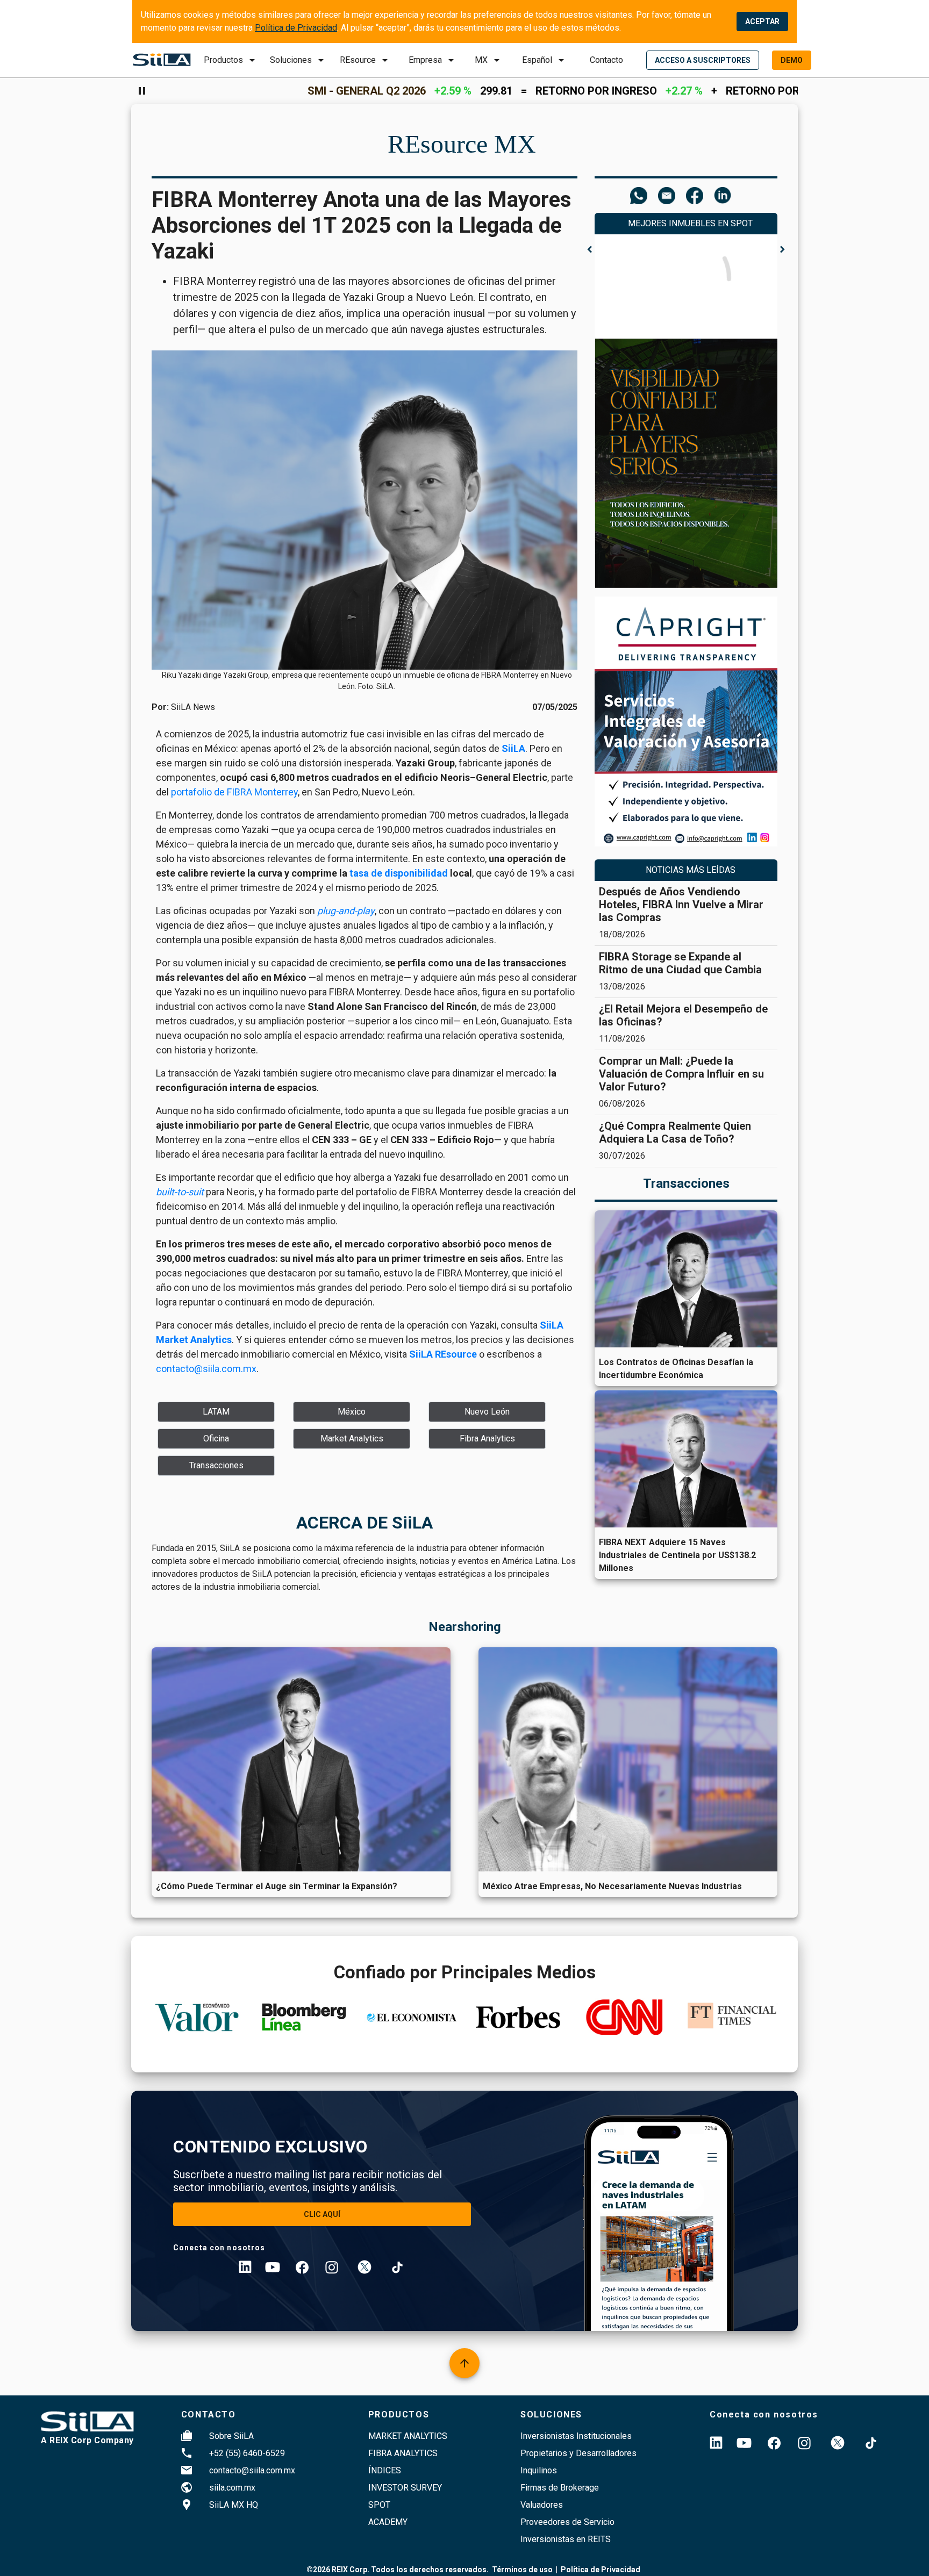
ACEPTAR (762, 21)
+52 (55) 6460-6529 (247, 2453)
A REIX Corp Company (87, 2440)
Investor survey (405, 2488)
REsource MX (462, 144)
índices (385, 2470)
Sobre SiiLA (231, 2436)
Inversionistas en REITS (566, 2539)
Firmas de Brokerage (560, 2488)
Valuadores (542, 2505)
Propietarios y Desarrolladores (578, 2453)
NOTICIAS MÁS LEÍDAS (691, 870)
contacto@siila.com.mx (252, 2470)
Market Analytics (408, 2436)
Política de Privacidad (296, 28)
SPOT (379, 2505)
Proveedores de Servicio (567, 2522)
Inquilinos (539, 2470)
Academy (388, 2522)
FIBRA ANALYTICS (403, 2453)
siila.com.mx (232, 2488)
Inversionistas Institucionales (576, 2436)
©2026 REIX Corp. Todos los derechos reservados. (398, 2570)
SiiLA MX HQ (234, 2505)
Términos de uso (522, 2570)
